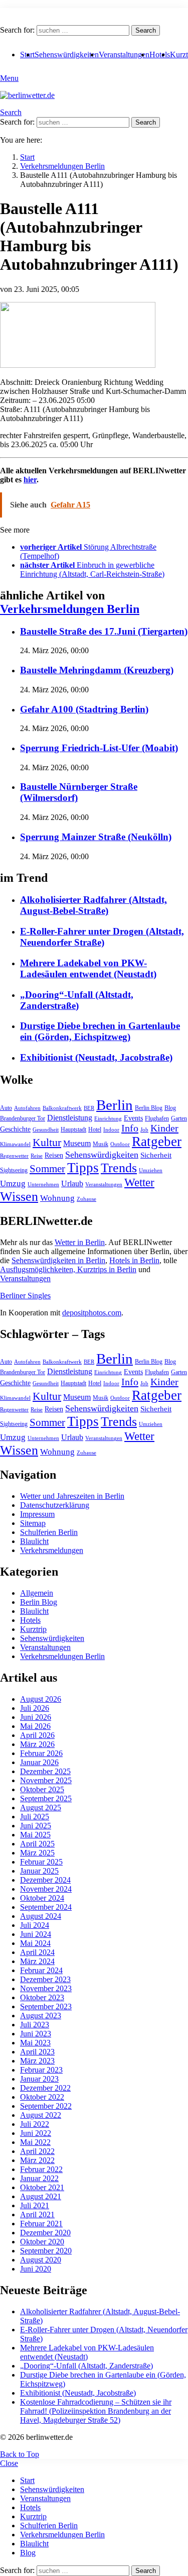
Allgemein (37, 1593)
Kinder (164, 1128)
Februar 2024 (41, 1970)
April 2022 (37, 2151)
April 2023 (37, 2052)
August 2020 (41, 2260)
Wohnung (57, 1198)
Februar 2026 (41, 1753)
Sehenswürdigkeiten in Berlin (58, 1260)
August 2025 (41, 1808)
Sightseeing (14, 1170)
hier (30, 480)
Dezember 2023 (45, 1979)
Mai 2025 (35, 1835)
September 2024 (46, 1907)
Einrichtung (108, 1119)
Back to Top (20, 2454)
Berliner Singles (25, 1296)
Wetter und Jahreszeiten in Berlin (72, 1496)
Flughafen (157, 1118)
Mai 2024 (35, 1943)
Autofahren (27, 1108)
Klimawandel (15, 1144)
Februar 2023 (41, 2070)
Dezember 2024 (45, 1880)
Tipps (83, 1168)
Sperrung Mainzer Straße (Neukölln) (96, 837)
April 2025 (37, 1844)
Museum (77, 1143)
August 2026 (41, 1699)
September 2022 (46, 2106)
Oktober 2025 (42, 1789)
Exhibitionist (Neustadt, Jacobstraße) (96, 1057)
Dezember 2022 (45, 2088)
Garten (179, 1118)
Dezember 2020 (45, 2233)
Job (144, 1130)
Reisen (54, 1155)
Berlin (115, 1105)
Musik (101, 1144)
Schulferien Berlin (49, 1532)
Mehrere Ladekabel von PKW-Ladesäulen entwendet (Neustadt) (88, 968)
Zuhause (86, 1199)
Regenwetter (14, 1156)
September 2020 (46, 2251)
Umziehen (151, 1170)
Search (146, 30)
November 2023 (46, 1988)
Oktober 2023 (42, 1997)
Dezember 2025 (45, 1771)
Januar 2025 (39, 1871)
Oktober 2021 (42, 2187)
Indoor (111, 1130)
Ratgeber (157, 1142)
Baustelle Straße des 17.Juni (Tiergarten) (104, 631)
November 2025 (46, 1780)
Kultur (47, 1143)
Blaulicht (34, 1541)
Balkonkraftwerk (62, 1108)
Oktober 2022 (42, 2097)
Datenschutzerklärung (55, 1505)
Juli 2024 (35, 1925)
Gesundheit (46, 1130)
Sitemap (33, 1523)
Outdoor (120, 1144)
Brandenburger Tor (23, 1118)
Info (130, 1128)
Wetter (139, 1182)
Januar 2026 (39, 1762)
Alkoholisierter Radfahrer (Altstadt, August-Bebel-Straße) (93, 905)
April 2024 (37, 1952)
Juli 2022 (35, 2124)
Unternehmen (43, 1184)
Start (27, 2480)
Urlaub (72, 1183)
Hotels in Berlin (134, 1260)
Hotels (160, 55)
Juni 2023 (36, 2034)
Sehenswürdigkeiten (67, 55)
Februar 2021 (41, 2224)
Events (133, 1118)
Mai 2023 (35, 2043)
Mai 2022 (35, 2142)
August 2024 (41, 1916)
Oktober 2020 (42, 2242)
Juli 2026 (35, 1708)
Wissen (19, 1197)
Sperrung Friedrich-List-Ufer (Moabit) (99, 748)
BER (89, 1108)
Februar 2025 (41, 1862)
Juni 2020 (36, 2269)
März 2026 (37, 1744)
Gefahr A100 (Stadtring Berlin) (84, 709)
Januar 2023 (39, 2079)
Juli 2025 (35, 1817)
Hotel (95, 1129)
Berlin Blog (149, 1108)
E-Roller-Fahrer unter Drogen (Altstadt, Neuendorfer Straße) (102, 937)
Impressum (37, 1514)
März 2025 (37, 1853)
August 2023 (41, 2016)
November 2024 (46, 1889)
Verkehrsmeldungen (52, 1550)
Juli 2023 (35, 2025)
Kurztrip (33, 1629)
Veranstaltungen (124, 55)
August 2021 (41, 2196)
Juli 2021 (35, 2205)
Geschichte (15, 1129)
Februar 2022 (41, 2169)
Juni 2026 (36, 1717)
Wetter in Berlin (80, 1242)
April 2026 (37, 1735)
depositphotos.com (92, 1313)
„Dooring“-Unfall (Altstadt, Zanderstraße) (77, 1000)
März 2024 (37, 1961)
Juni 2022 (36, 2133)
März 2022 (37, 2160)
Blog (170, 1108)
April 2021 (37, 2214)
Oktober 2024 (42, 1898)
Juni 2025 (36, 1826)
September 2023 (46, 2006)
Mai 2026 (35, 1726)
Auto (6, 1108)
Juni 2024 (36, 1934)
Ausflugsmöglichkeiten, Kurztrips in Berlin (68, 1269)
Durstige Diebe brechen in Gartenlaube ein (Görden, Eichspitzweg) (100, 1031)
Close (9, 2463)
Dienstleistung (70, 1118)
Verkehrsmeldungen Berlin (70, 609)
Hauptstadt (73, 1129)
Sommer (47, 1169)
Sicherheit (156, 1155)
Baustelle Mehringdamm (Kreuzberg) (97, 670)
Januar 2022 (39, 2178)
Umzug (13, 1183)
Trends (119, 1168)
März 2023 (37, 2061)
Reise (37, 1156)
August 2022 (41, 2115)
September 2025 (46, 1798)
